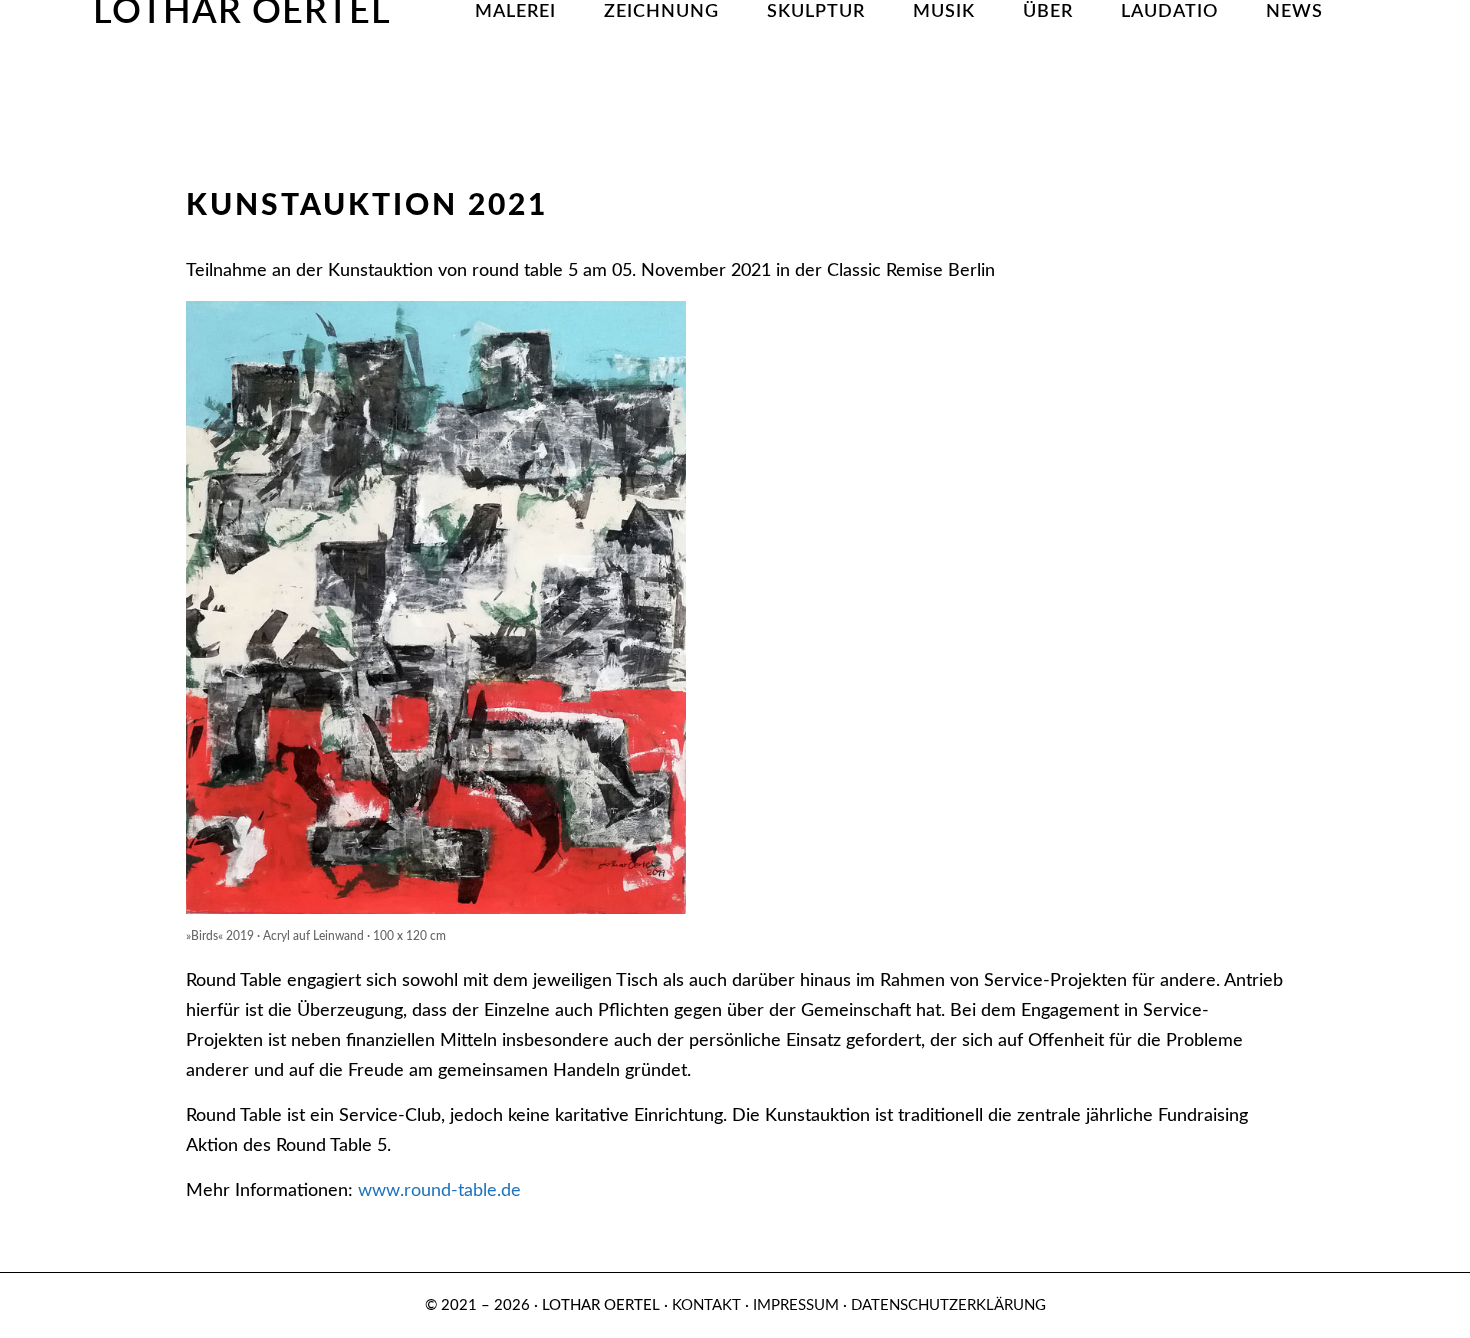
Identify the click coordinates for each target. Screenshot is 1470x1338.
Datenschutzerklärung (948, 1305)
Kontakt (706, 1305)
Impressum (796, 1305)
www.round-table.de (439, 1191)
